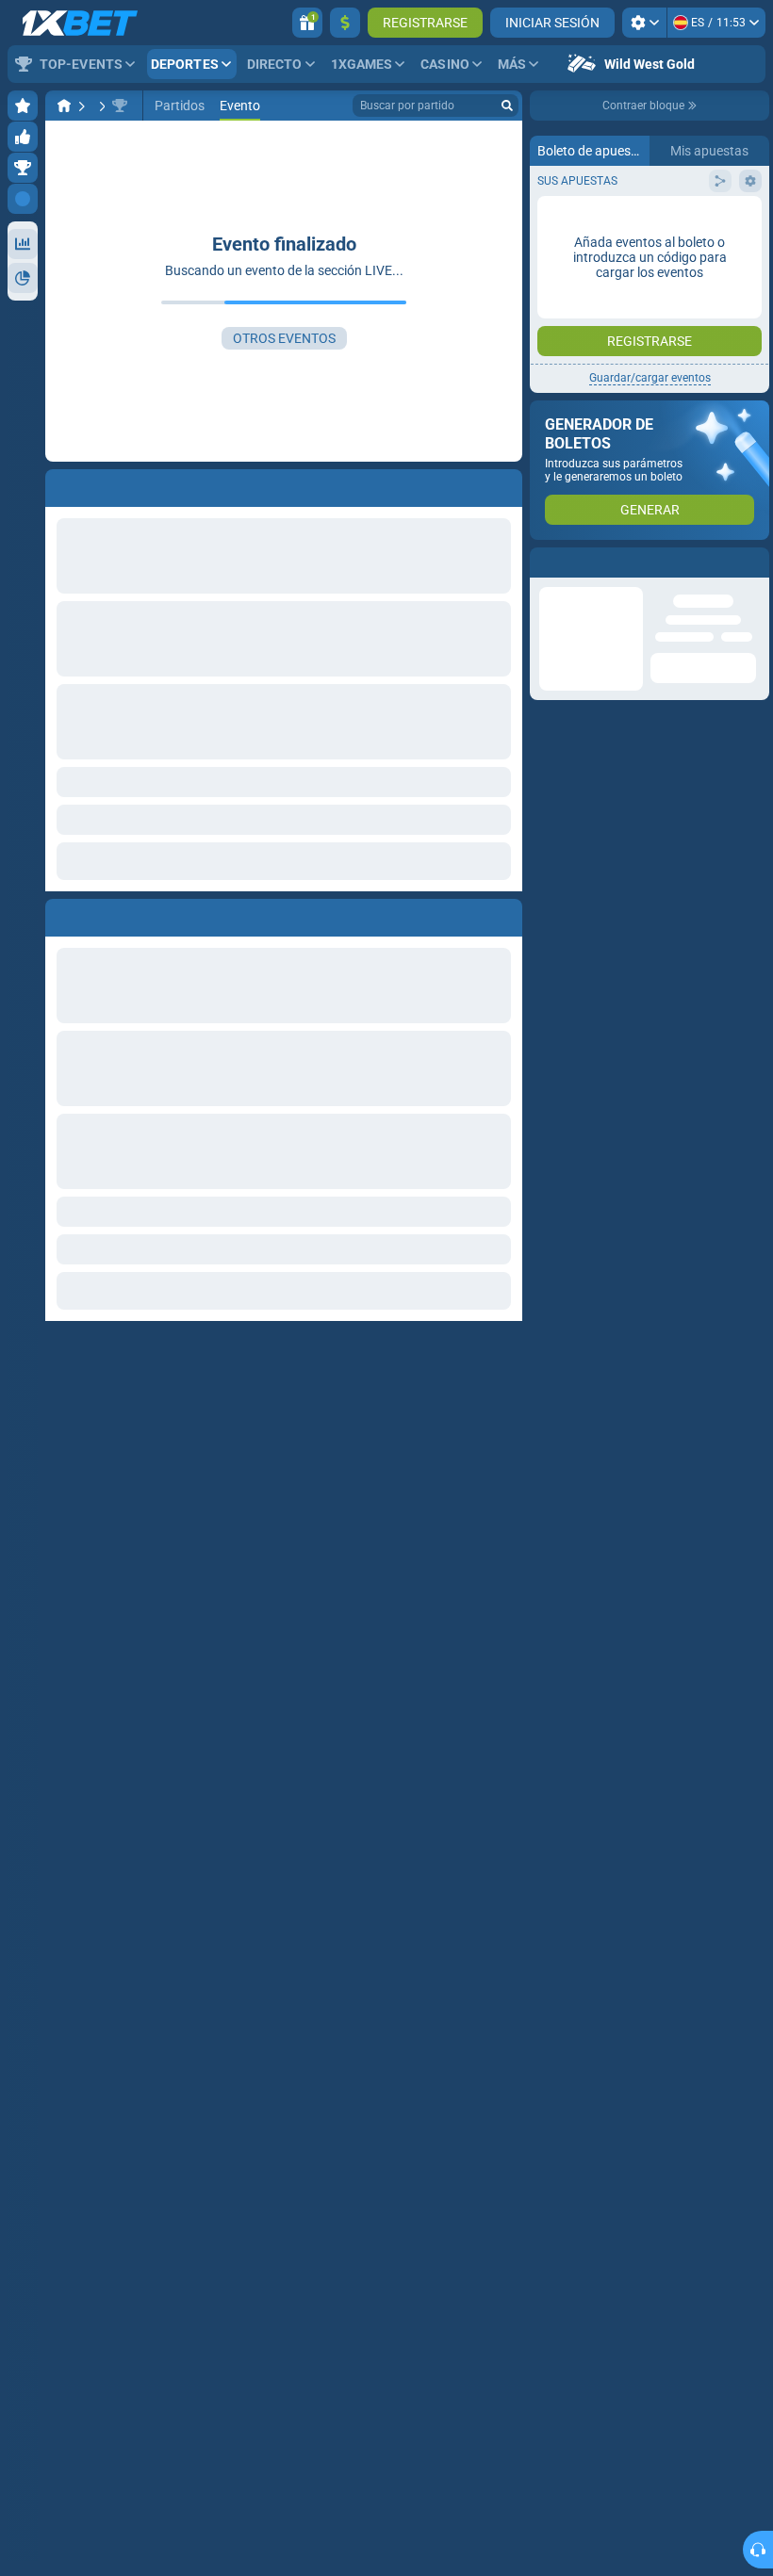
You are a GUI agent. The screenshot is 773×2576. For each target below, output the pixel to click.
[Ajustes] (644, 23)
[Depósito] (345, 23)
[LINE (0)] (64, 106)
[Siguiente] (103, 914)
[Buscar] (507, 106)
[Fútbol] (100, 106)
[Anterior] (60, 914)
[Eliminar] (503, 914)
